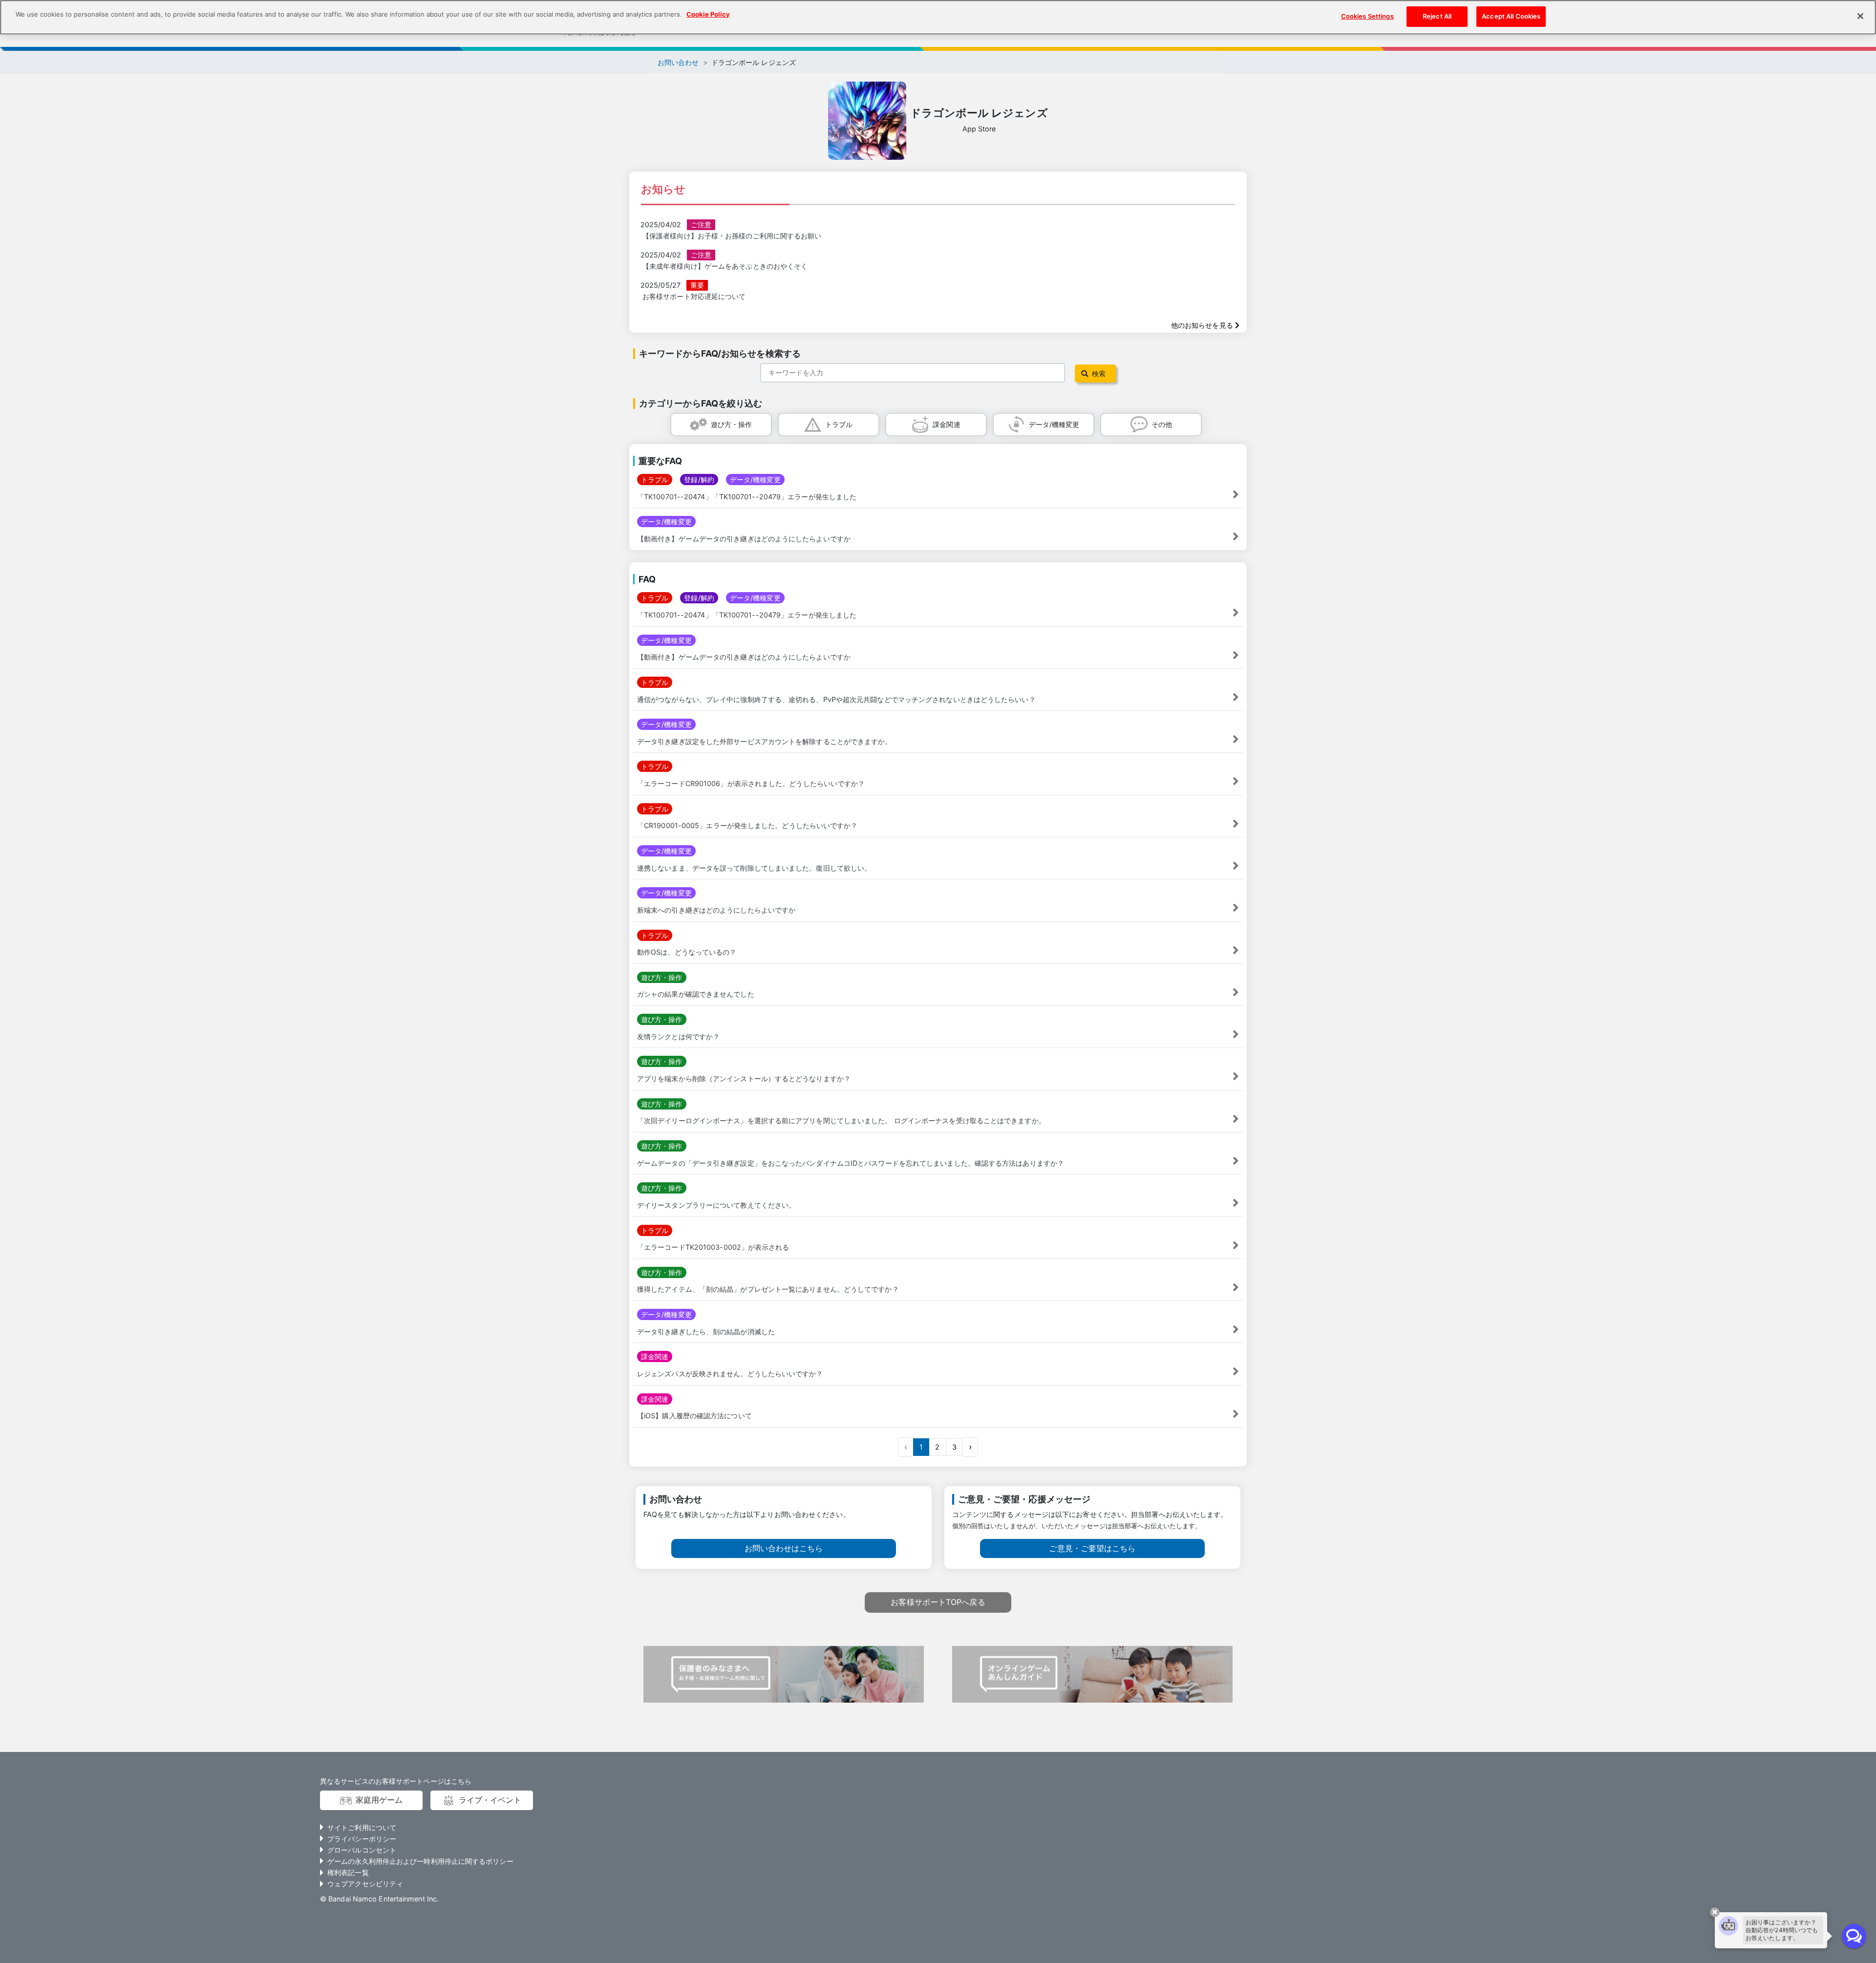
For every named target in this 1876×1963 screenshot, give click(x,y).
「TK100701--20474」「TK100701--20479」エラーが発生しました (747, 497)
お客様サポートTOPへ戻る (938, 1602)
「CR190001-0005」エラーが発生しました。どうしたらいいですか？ (747, 825)
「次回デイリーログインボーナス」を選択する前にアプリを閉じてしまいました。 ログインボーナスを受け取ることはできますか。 (841, 1120)
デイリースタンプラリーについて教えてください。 (716, 1205)
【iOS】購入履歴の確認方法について (694, 1416)
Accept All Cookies (1511, 16)
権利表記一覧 (348, 1872)
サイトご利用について (362, 1827)
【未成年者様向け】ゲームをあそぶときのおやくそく (725, 266)
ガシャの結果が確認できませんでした (696, 994)
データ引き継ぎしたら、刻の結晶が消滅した (706, 1332)
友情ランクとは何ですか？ (678, 1036)
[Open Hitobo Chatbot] (1854, 1936)
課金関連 (946, 424)
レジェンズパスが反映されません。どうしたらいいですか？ (730, 1374)
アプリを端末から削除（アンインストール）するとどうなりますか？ (744, 1078)
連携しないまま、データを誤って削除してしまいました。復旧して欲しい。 (754, 868)
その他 (1162, 424)
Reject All (1437, 16)
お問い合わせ (678, 62)
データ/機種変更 (1054, 424)
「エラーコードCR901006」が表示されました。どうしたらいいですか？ (751, 783)
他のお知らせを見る (1203, 325)
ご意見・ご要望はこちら (1092, 1548)
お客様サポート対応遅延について (694, 296)
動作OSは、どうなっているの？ (687, 952)
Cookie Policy (708, 14)
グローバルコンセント (362, 1850)
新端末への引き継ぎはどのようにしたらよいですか (716, 910)
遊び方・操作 (732, 424)
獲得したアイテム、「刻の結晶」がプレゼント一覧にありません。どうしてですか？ (768, 1289)
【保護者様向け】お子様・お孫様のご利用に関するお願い (732, 236)
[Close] (1860, 16)
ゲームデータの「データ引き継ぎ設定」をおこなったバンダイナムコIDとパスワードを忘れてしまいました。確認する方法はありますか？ (851, 1163)
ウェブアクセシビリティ (365, 1884)
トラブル (839, 424)
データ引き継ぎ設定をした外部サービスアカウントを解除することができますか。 (765, 741)
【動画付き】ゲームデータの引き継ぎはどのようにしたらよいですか (744, 539)
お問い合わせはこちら (784, 1548)
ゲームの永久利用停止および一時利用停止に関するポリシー (420, 1861)
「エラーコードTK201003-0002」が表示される (713, 1247)
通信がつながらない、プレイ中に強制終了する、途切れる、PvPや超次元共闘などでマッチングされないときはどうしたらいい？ (836, 699)
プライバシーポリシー (362, 1839)
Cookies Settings (1367, 16)
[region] (938, 17)
